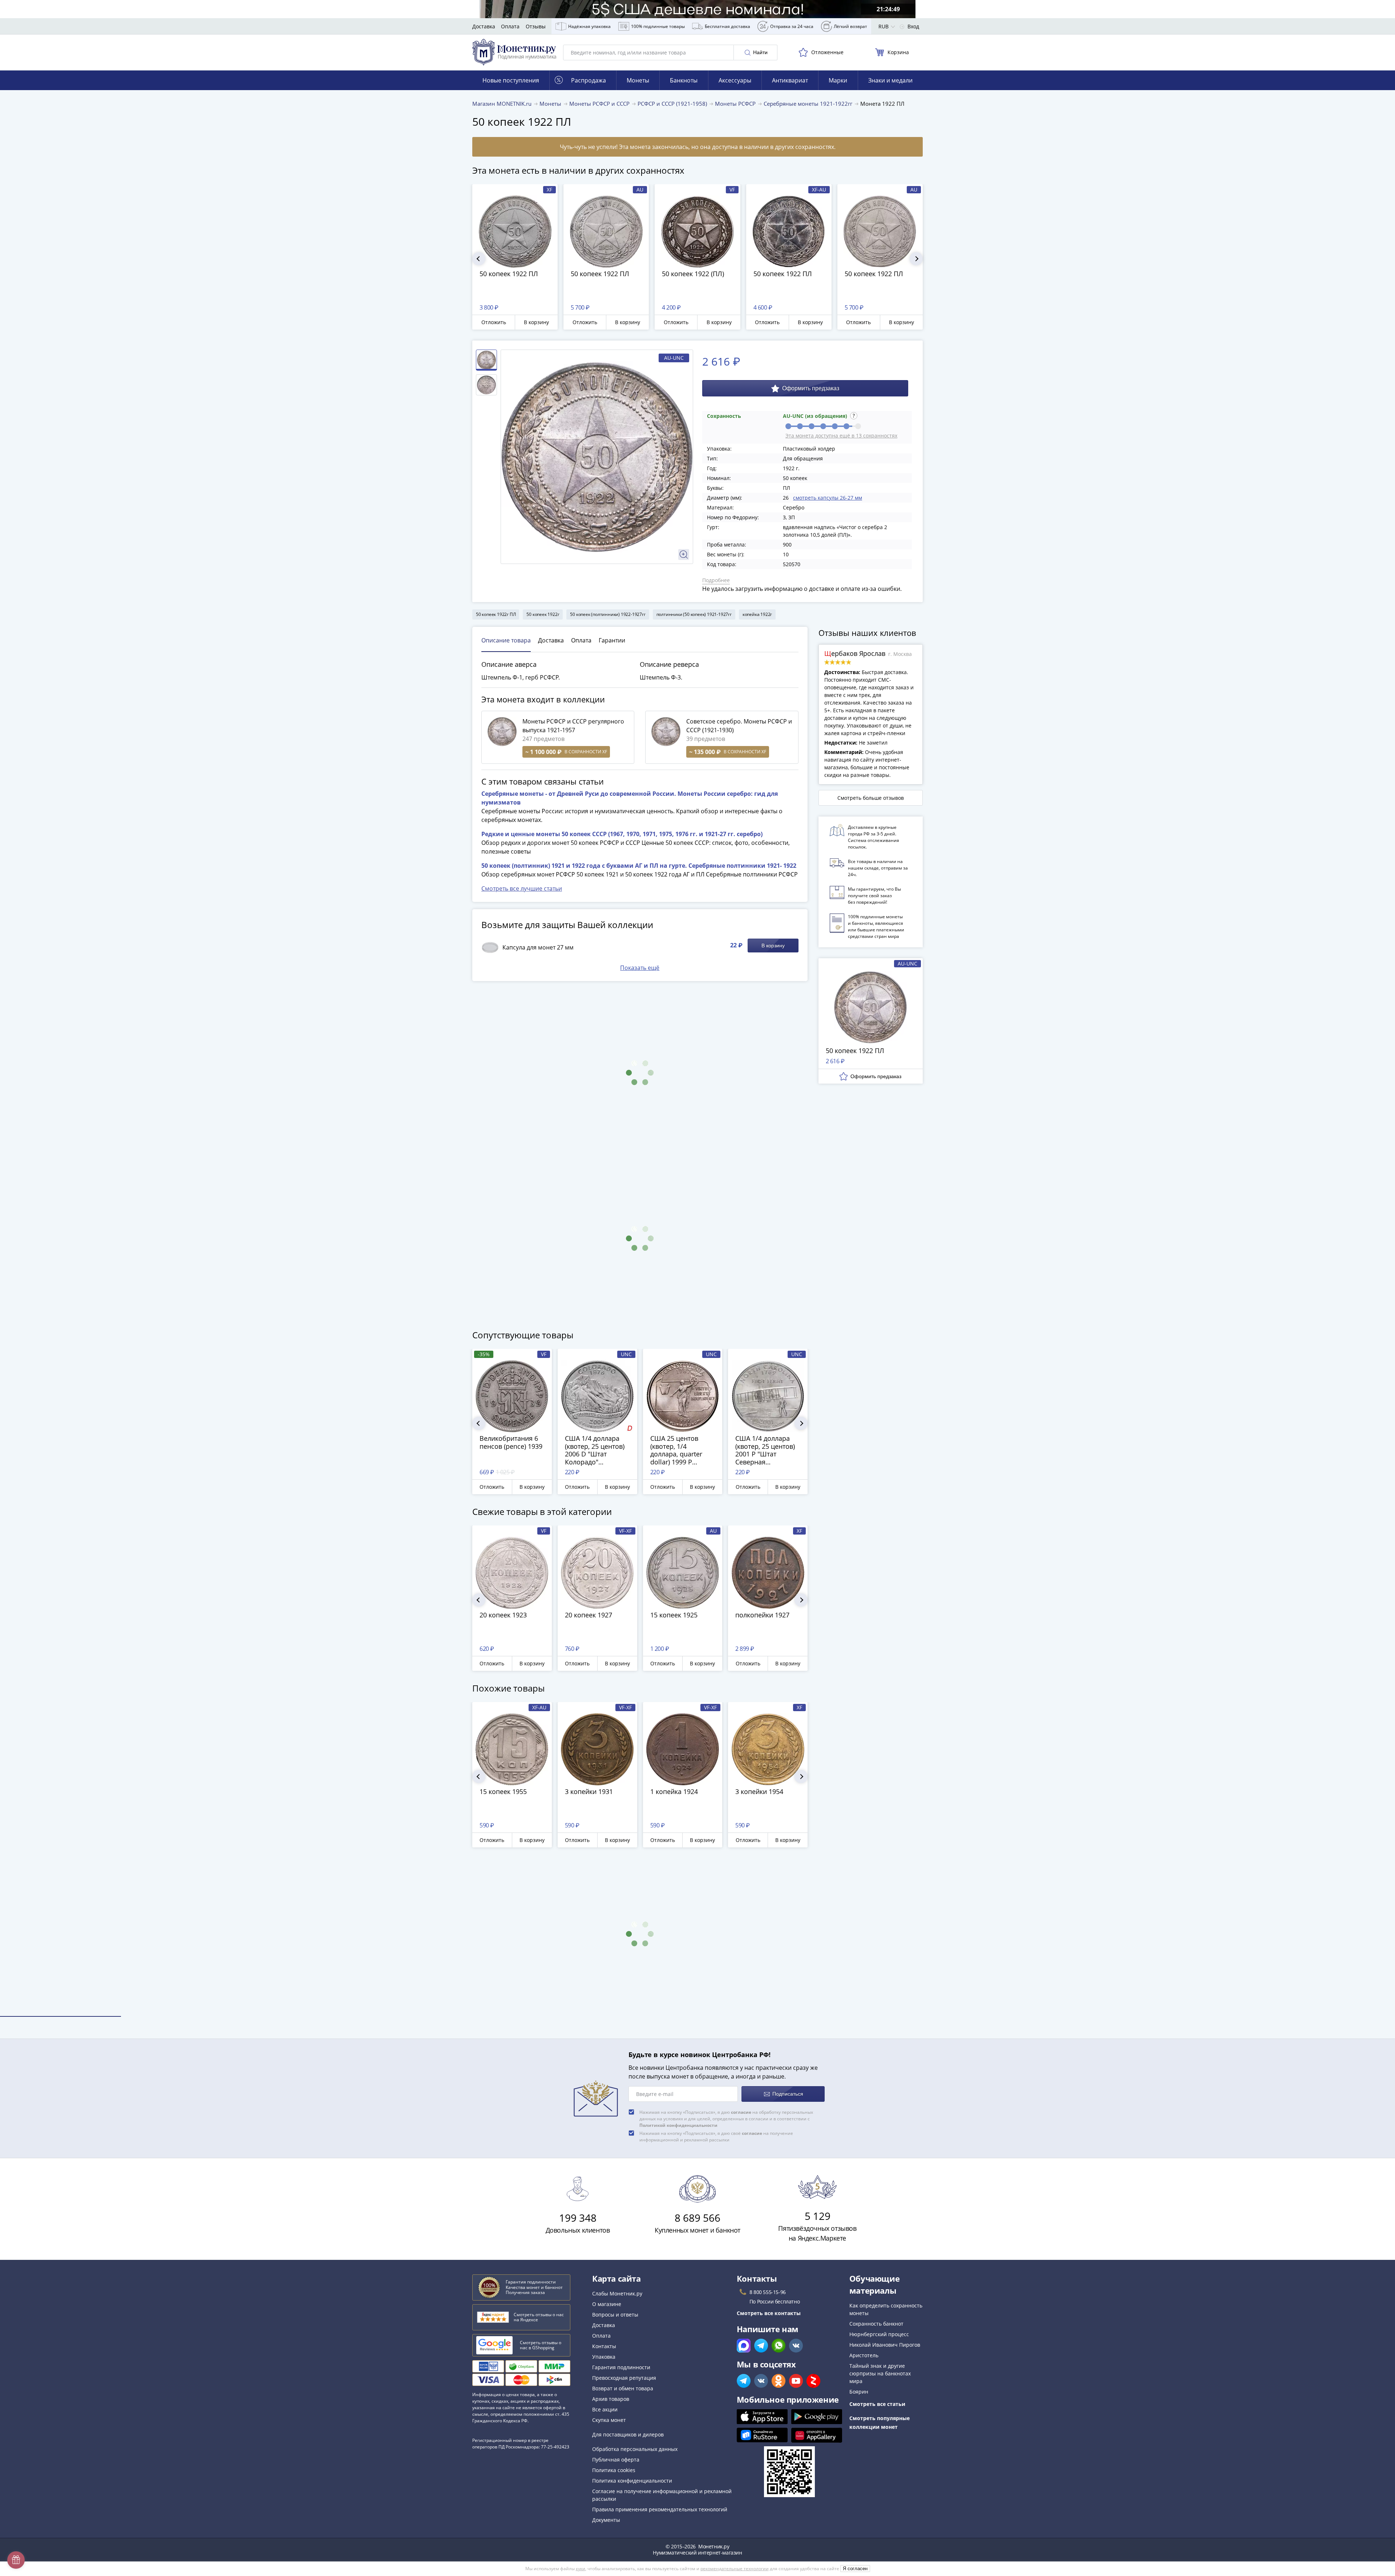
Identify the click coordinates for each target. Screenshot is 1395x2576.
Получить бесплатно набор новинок (698, 1362)
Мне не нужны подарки (697, 1384)
